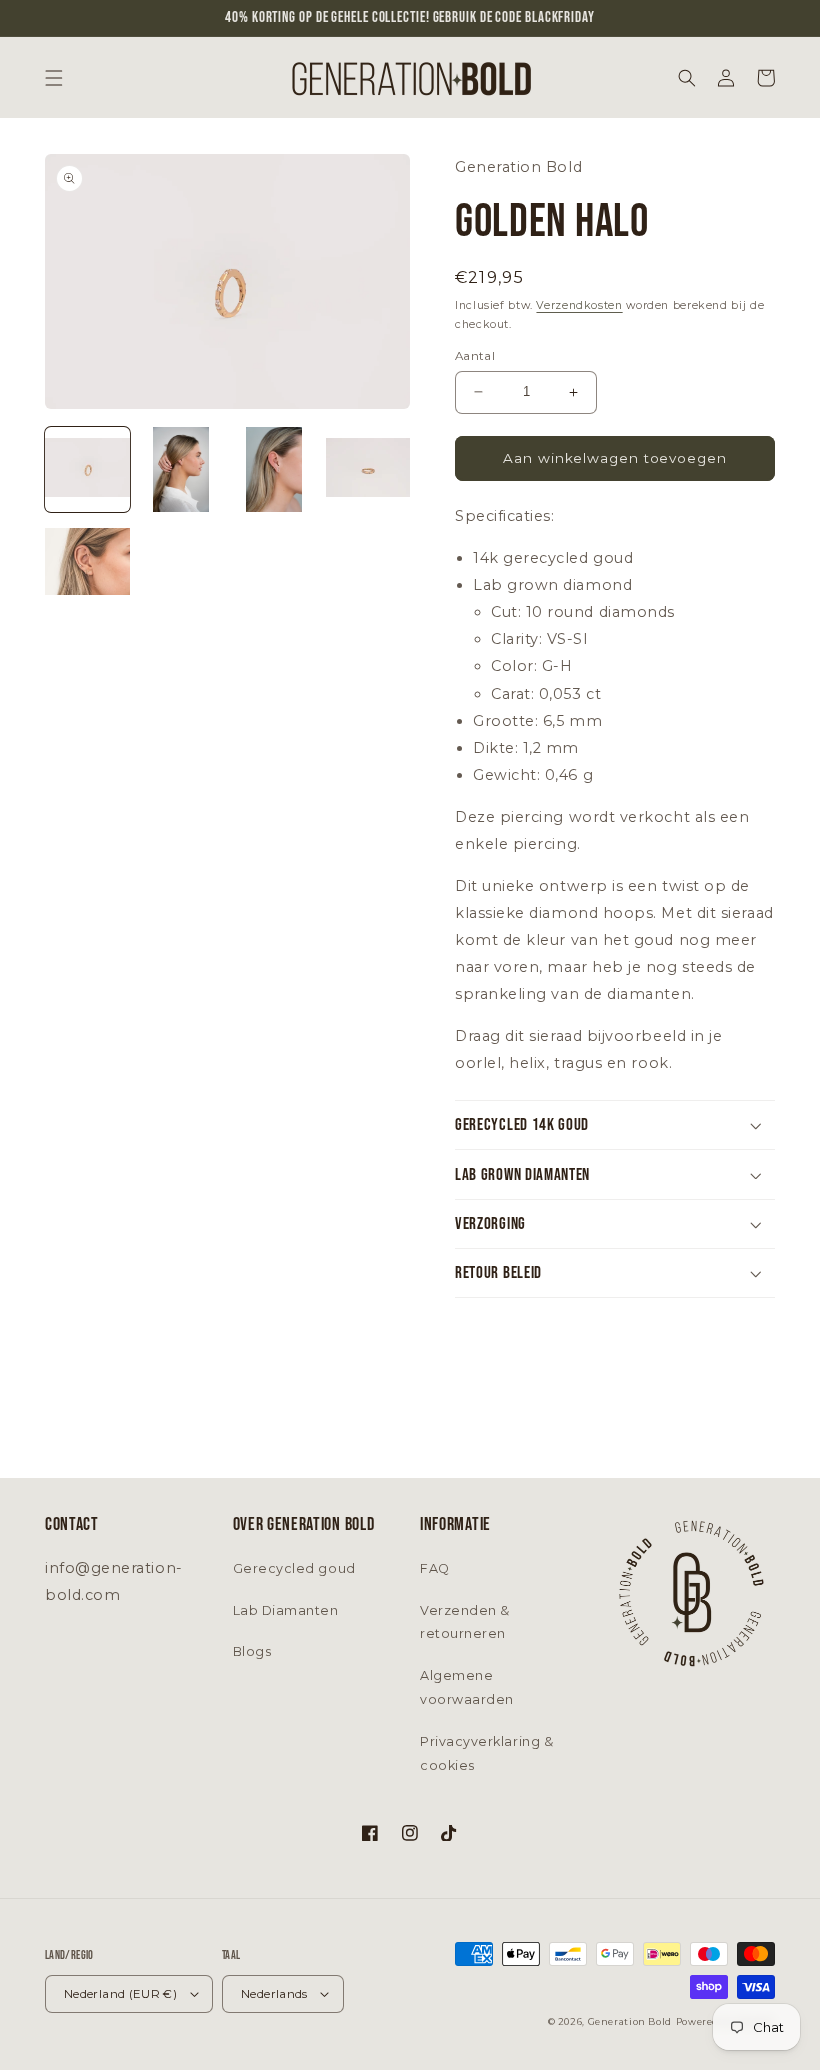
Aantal (475, 356)
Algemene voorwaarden (467, 1687)
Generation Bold (630, 2021)
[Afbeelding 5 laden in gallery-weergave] (87, 563)
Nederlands (274, 1994)
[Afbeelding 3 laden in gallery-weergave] (274, 469)
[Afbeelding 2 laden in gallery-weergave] (181, 469)
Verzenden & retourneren (465, 1622)
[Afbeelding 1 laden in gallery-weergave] (87, 469)
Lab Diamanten (286, 1610)
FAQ (435, 1568)
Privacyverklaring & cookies (486, 1753)
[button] (54, 78)
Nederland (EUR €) (120, 1994)
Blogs (252, 1651)
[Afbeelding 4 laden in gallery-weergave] (368, 469)
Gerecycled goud (294, 1568)
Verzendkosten (579, 305)
